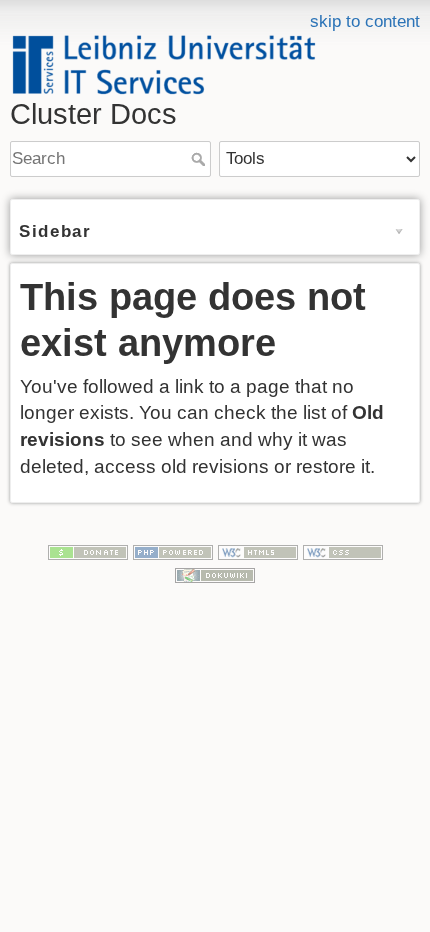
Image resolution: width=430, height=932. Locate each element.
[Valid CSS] (343, 551)
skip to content (365, 21)
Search (200, 159)
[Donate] (88, 551)
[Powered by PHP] (173, 551)
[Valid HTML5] (258, 551)
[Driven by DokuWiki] (215, 574)
